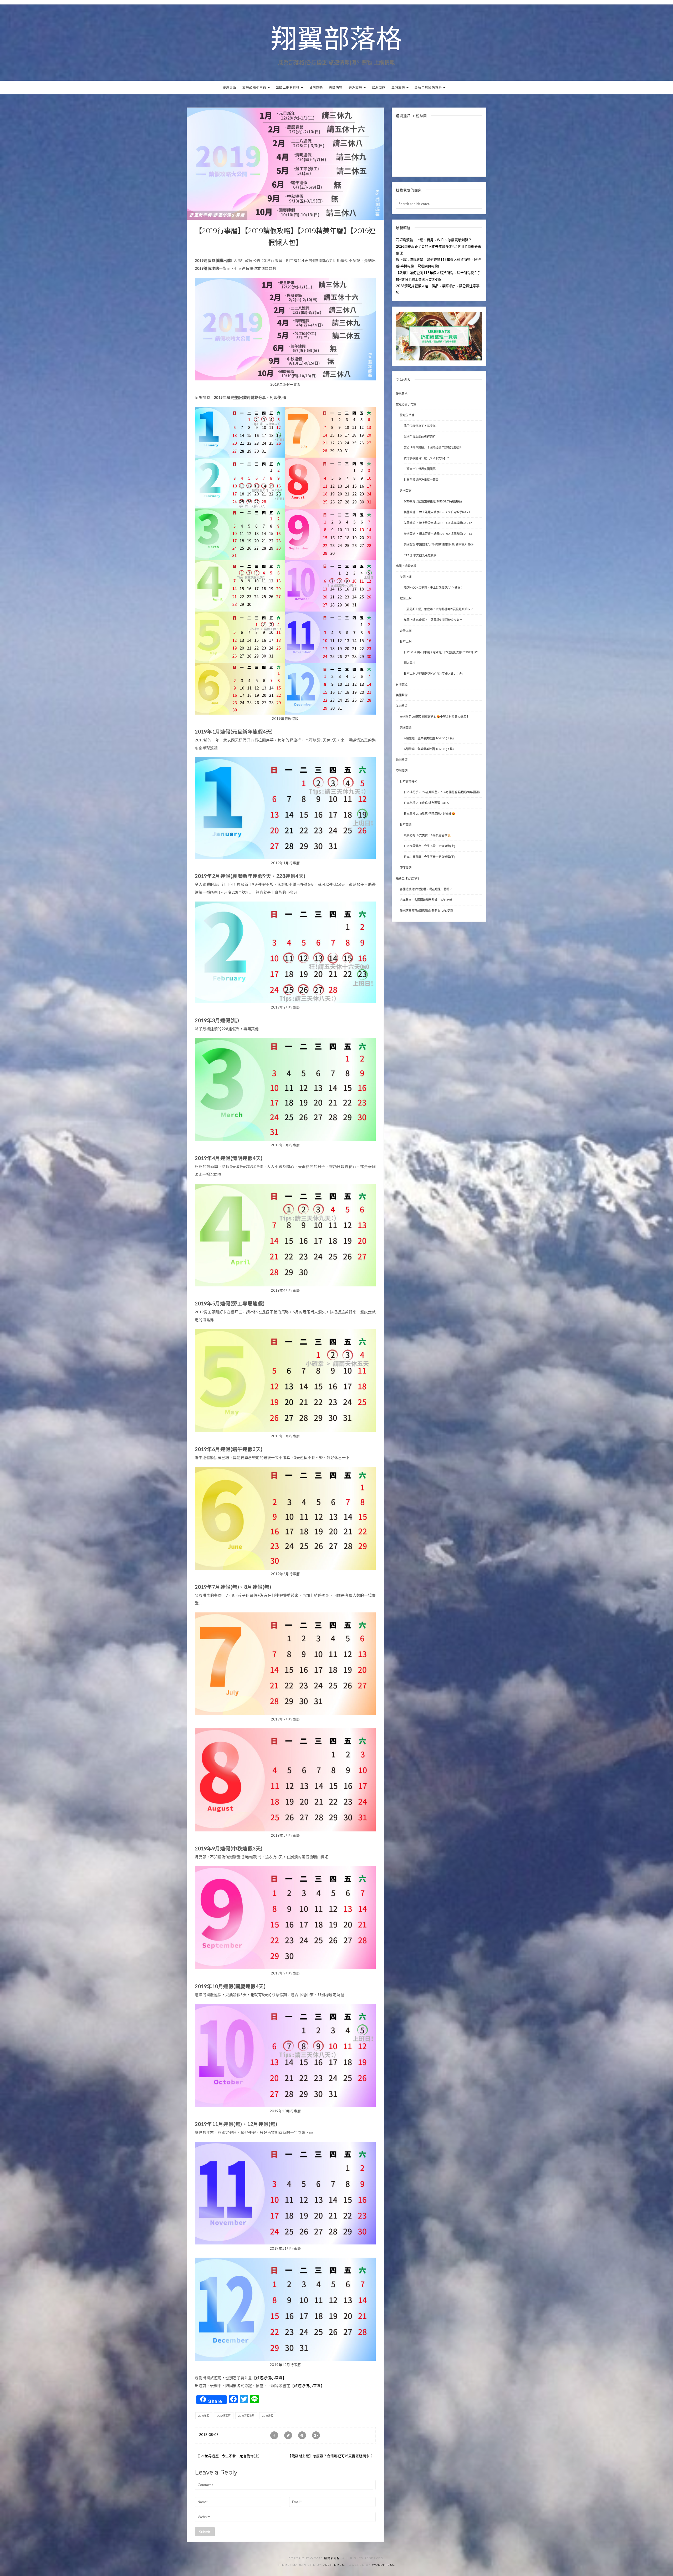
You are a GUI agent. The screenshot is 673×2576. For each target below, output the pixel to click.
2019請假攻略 (246, 2416)
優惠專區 (230, 87)
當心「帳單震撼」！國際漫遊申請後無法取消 (433, 447)
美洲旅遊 (356, 87)
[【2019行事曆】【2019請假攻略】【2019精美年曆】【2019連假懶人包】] (285, 163)
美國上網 (406, 577)
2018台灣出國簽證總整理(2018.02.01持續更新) (433, 501)
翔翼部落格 (336, 40)
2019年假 (204, 2416)
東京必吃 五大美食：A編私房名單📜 (427, 835)
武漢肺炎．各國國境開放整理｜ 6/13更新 (426, 900)
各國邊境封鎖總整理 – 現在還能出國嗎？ (426, 889)
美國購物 (336, 87)
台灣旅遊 (316, 87)
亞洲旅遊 (399, 87)
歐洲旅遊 (379, 87)
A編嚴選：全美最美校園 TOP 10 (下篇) (429, 749)
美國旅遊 (406, 727)
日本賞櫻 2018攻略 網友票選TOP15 (426, 803)
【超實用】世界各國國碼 (420, 469)
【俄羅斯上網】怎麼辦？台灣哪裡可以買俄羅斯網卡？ (330, 2456)
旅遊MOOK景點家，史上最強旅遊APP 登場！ (434, 588)
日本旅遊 (406, 824)
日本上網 (406, 642)
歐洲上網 (406, 598)
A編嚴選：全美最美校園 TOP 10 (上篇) (429, 738)
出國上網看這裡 (288, 87)
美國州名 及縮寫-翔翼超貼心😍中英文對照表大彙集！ (434, 717)
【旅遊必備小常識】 (269, 2378)
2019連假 (268, 2416)
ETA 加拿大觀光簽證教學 (420, 555)
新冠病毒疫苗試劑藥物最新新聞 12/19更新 (427, 911)
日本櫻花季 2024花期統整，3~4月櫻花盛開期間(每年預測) (442, 792)
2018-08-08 (209, 2435)
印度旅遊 (406, 868)
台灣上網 (406, 631)
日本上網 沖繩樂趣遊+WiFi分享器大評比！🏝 (433, 674)
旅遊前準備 (201, 215)
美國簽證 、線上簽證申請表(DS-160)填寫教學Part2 (438, 523)
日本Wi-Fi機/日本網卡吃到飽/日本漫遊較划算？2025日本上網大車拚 (442, 658)
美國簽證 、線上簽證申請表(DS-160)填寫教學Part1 (438, 512)
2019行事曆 (224, 2416)
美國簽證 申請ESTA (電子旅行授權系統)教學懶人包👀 (439, 544)
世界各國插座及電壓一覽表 (421, 480)
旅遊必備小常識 (255, 87)
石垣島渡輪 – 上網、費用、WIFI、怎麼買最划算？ (434, 240)
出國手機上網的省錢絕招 (420, 437)
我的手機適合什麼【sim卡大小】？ (427, 458)
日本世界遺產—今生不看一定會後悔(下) (429, 857)
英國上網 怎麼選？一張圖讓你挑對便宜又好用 (433, 620)
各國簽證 (406, 491)
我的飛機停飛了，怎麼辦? (420, 426)
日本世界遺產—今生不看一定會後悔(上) (229, 2456)
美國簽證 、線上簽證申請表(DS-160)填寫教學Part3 (438, 534)
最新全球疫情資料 (429, 87)
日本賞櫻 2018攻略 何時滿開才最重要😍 (430, 814)
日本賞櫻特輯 (409, 781)
